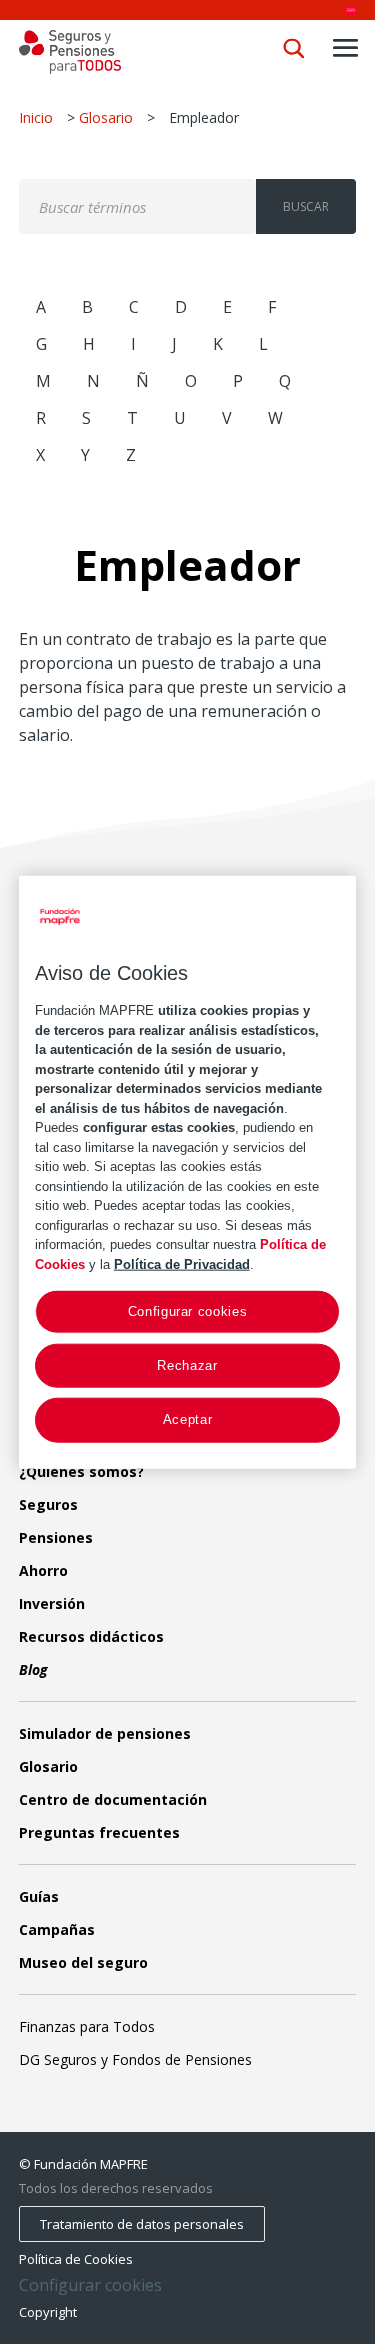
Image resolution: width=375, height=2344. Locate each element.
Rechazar (187, 1365)
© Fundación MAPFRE (83, 2164)
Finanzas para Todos (87, 2026)
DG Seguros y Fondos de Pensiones (135, 2059)
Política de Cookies (76, 2259)
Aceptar (188, 1419)
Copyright (48, 2312)
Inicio (36, 117)
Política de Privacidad (182, 1263)
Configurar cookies (90, 2285)
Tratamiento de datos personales (142, 2224)
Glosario (106, 117)
